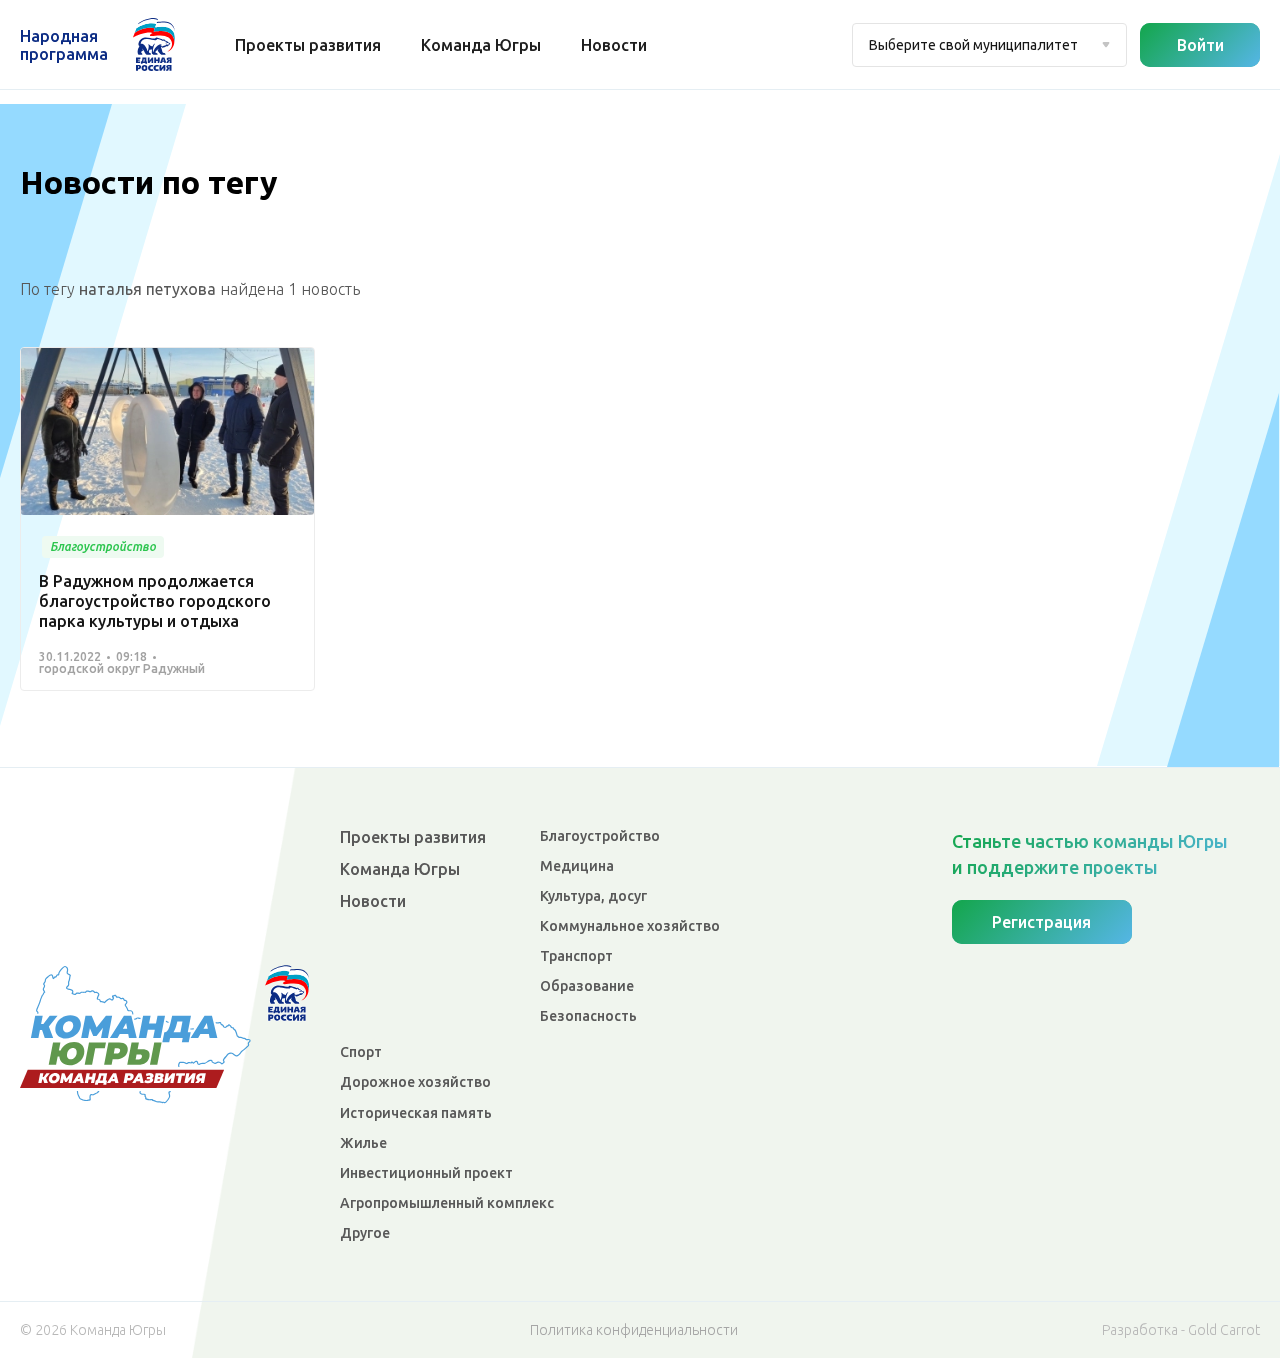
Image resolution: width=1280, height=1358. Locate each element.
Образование (587, 986)
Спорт (361, 1052)
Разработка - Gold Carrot (1181, 1330)
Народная (64, 45)
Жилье (363, 1143)
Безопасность (588, 1016)
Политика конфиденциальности (634, 1330)
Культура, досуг (593, 896)
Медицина (577, 866)
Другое (365, 1233)
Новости (614, 45)
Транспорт (576, 956)
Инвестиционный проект (426, 1173)
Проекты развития (308, 45)
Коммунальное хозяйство (630, 926)
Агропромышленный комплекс (447, 1203)
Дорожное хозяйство (415, 1082)
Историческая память (416, 1113)
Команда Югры (481, 45)
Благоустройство (600, 836)
